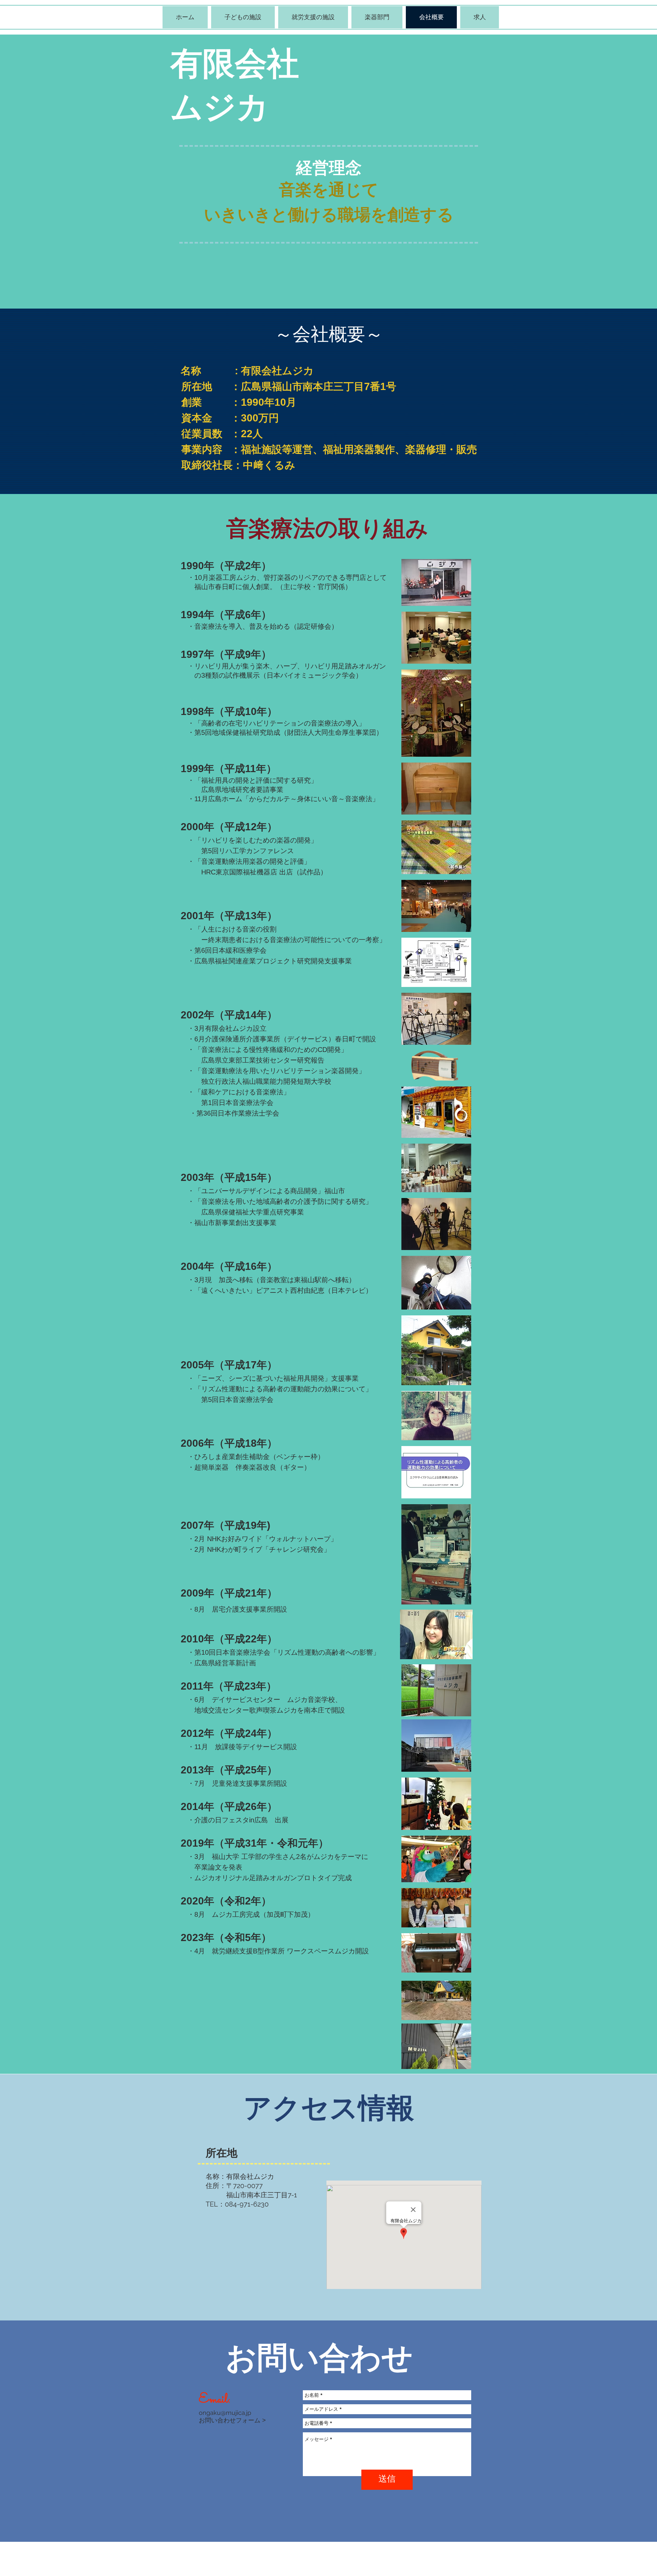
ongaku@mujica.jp (225, 2413)
